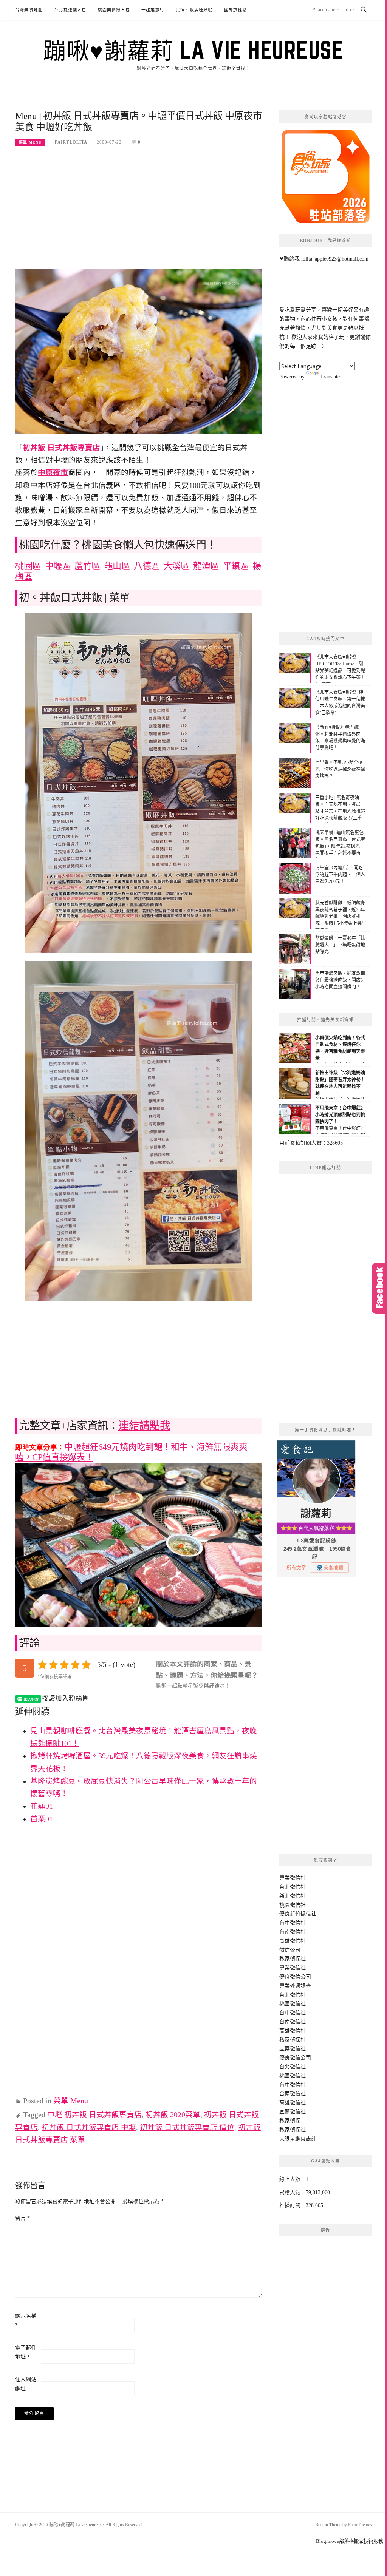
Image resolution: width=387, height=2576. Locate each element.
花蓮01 (42, 1806)
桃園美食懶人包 (114, 10)
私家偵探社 (293, 1959)
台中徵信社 (293, 1923)
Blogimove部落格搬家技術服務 (350, 2541)
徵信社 (298, 1878)
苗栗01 (42, 1819)
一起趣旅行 (153, 10)
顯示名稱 (26, 2321)
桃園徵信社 (293, 1905)
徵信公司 (290, 1950)
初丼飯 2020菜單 (173, 2115)
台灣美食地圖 (29, 10)
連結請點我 (144, 1426)
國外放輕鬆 (236, 10)
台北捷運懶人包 (70, 10)
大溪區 (176, 566)
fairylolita (71, 142)
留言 (22, 2218)
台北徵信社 (293, 1887)
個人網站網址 (26, 2384)
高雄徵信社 (293, 1941)
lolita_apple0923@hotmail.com (335, 259)
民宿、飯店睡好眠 (194, 10)
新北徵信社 (293, 1896)
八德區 (147, 566)
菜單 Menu (30, 142)
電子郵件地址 (26, 2352)
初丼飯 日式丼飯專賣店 (61, 448)
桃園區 (28, 566)
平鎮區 (236, 566)
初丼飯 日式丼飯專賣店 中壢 (89, 2128)
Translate (330, 377)
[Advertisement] (139, 213)
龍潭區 (206, 566)
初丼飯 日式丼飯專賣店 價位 (187, 2128)
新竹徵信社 (303, 1914)
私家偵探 (290, 2121)
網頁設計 (306, 2138)
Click (379, 1288)
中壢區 (58, 566)
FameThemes (360, 2525)
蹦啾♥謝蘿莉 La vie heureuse (193, 50)
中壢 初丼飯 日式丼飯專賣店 (94, 2115)
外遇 (295, 1986)
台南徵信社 (293, 1932)
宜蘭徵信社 (293, 2112)
